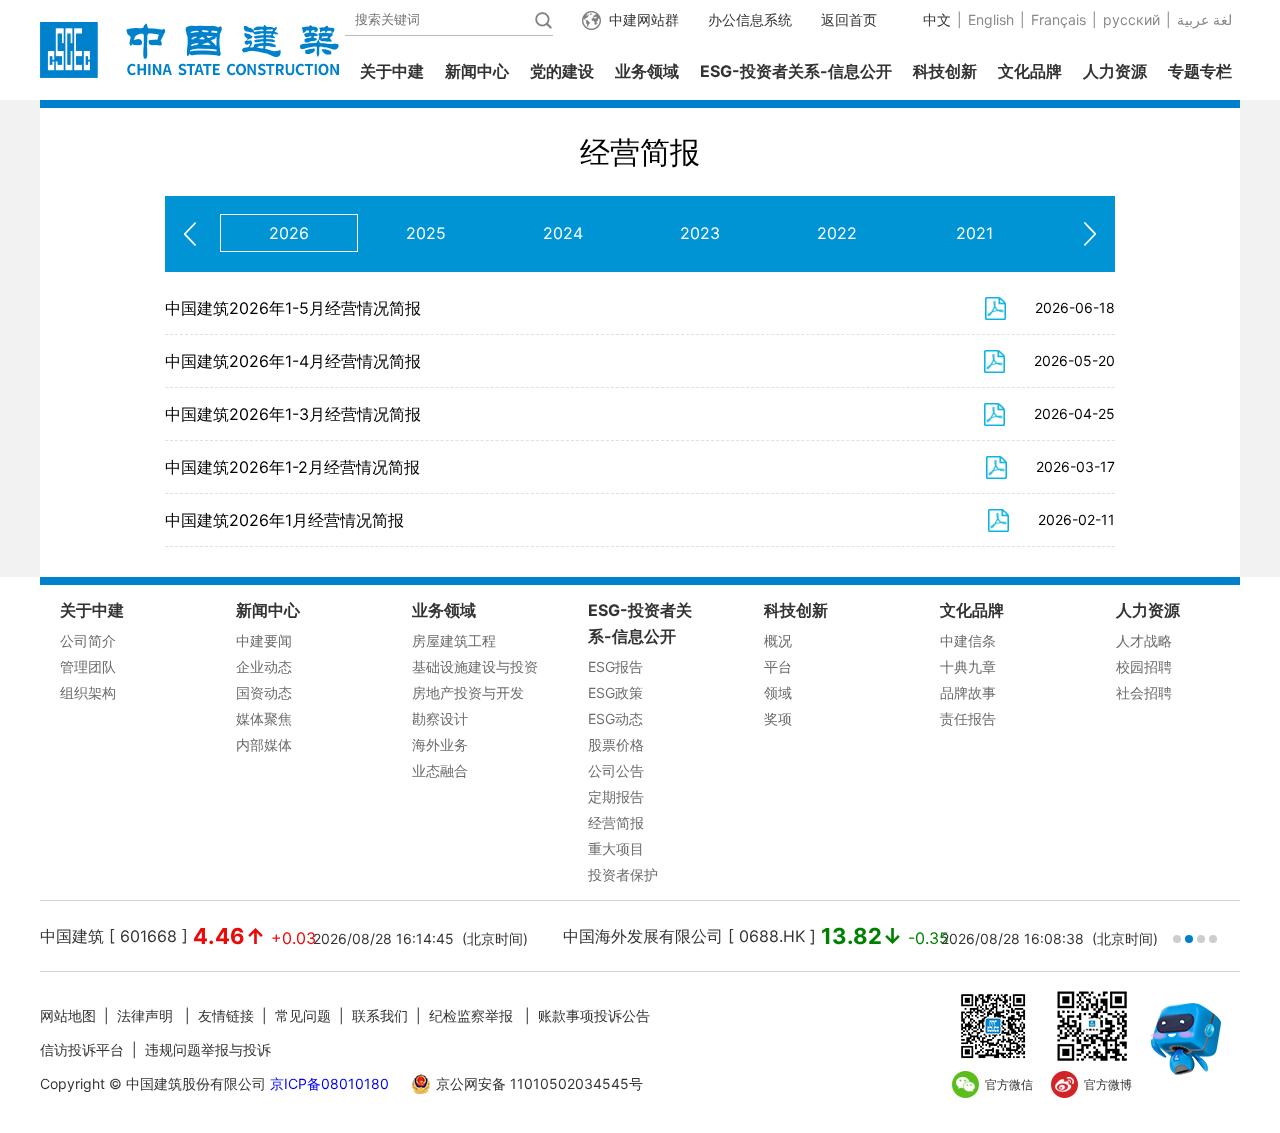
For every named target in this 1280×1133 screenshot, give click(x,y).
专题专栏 (1200, 71)
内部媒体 (264, 744)
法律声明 (147, 1015)
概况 (778, 640)
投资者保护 (623, 874)
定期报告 (616, 796)
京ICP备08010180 (329, 1083)
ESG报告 (615, 666)
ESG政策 (615, 692)
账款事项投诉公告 (594, 1015)
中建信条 (968, 640)
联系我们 (380, 1015)
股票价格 (616, 744)
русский (1131, 19)
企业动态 (264, 666)
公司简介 (88, 640)
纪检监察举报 (471, 1015)
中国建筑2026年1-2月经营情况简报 (292, 467)
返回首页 (849, 19)
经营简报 (616, 822)
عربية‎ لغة (1204, 19)
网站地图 (68, 1015)
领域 (778, 692)
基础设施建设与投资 (475, 666)
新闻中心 (477, 71)
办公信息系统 (750, 19)
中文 (937, 19)
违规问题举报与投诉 (208, 1049)
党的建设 (562, 71)
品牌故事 (968, 692)
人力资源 (1115, 71)
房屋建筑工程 (454, 640)
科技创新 (945, 71)
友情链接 (226, 1015)
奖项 (778, 718)
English (991, 19)
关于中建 (392, 71)
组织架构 (88, 692)
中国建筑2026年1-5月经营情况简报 (293, 308)
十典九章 (968, 666)
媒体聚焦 (264, 718)
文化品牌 (1030, 71)
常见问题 (303, 1015)
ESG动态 (615, 718)
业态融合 (440, 770)
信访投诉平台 (82, 1049)
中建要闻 (264, 640)
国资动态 (264, 692)
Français (1058, 19)
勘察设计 (440, 718)
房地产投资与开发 (468, 692)
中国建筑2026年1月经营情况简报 (284, 520)
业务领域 (647, 71)
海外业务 (440, 744)
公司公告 (616, 770)
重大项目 (616, 848)
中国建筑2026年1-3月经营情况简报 (293, 414)
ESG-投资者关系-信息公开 (796, 71)
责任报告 (968, 718)
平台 (778, 666)
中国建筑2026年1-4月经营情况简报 (293, 361)
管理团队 (88, 666)
